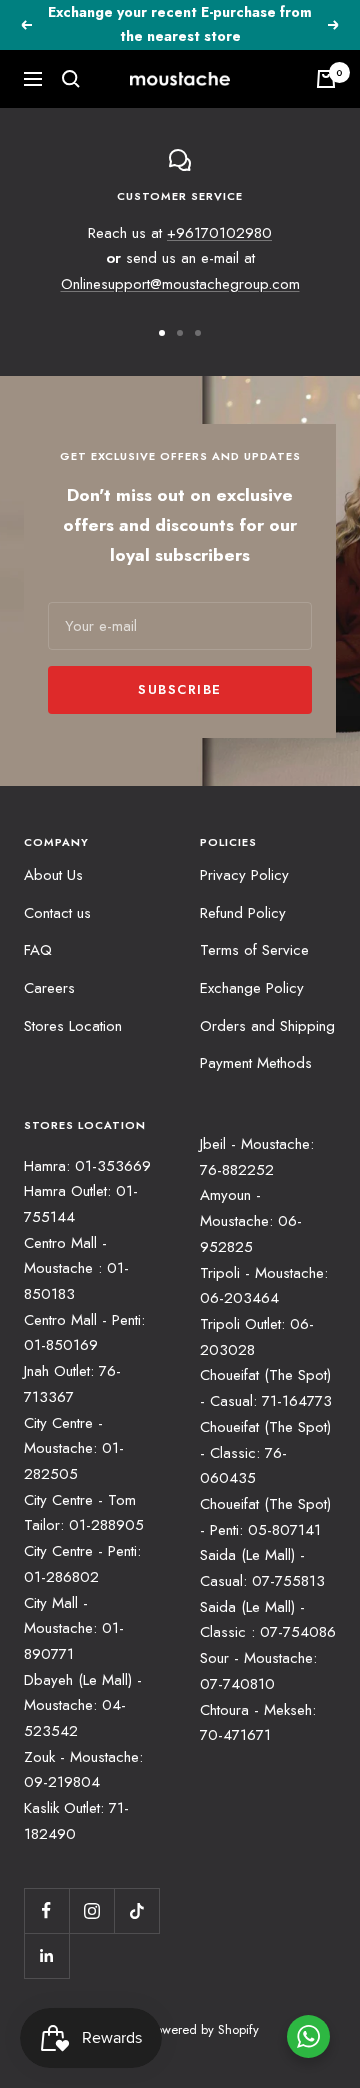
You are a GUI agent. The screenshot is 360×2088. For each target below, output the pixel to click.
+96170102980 (219, 233)
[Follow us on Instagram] (91, 1910)
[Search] (71, 79)
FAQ (38, 950)
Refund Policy (243, 913)
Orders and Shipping (267, 1026)
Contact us (57, 913)
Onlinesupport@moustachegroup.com (180, 284)
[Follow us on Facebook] (46, 1910)
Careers (49, 988)
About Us (53, 875)
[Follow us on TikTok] (136, 1910)
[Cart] (326, 79)
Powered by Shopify (204, 2029)
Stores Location (73, 1026)
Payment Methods (256, 1063)
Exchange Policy (252, 988)
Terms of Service (254, 950)
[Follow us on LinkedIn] (46, 1955)
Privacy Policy (244, 875)
